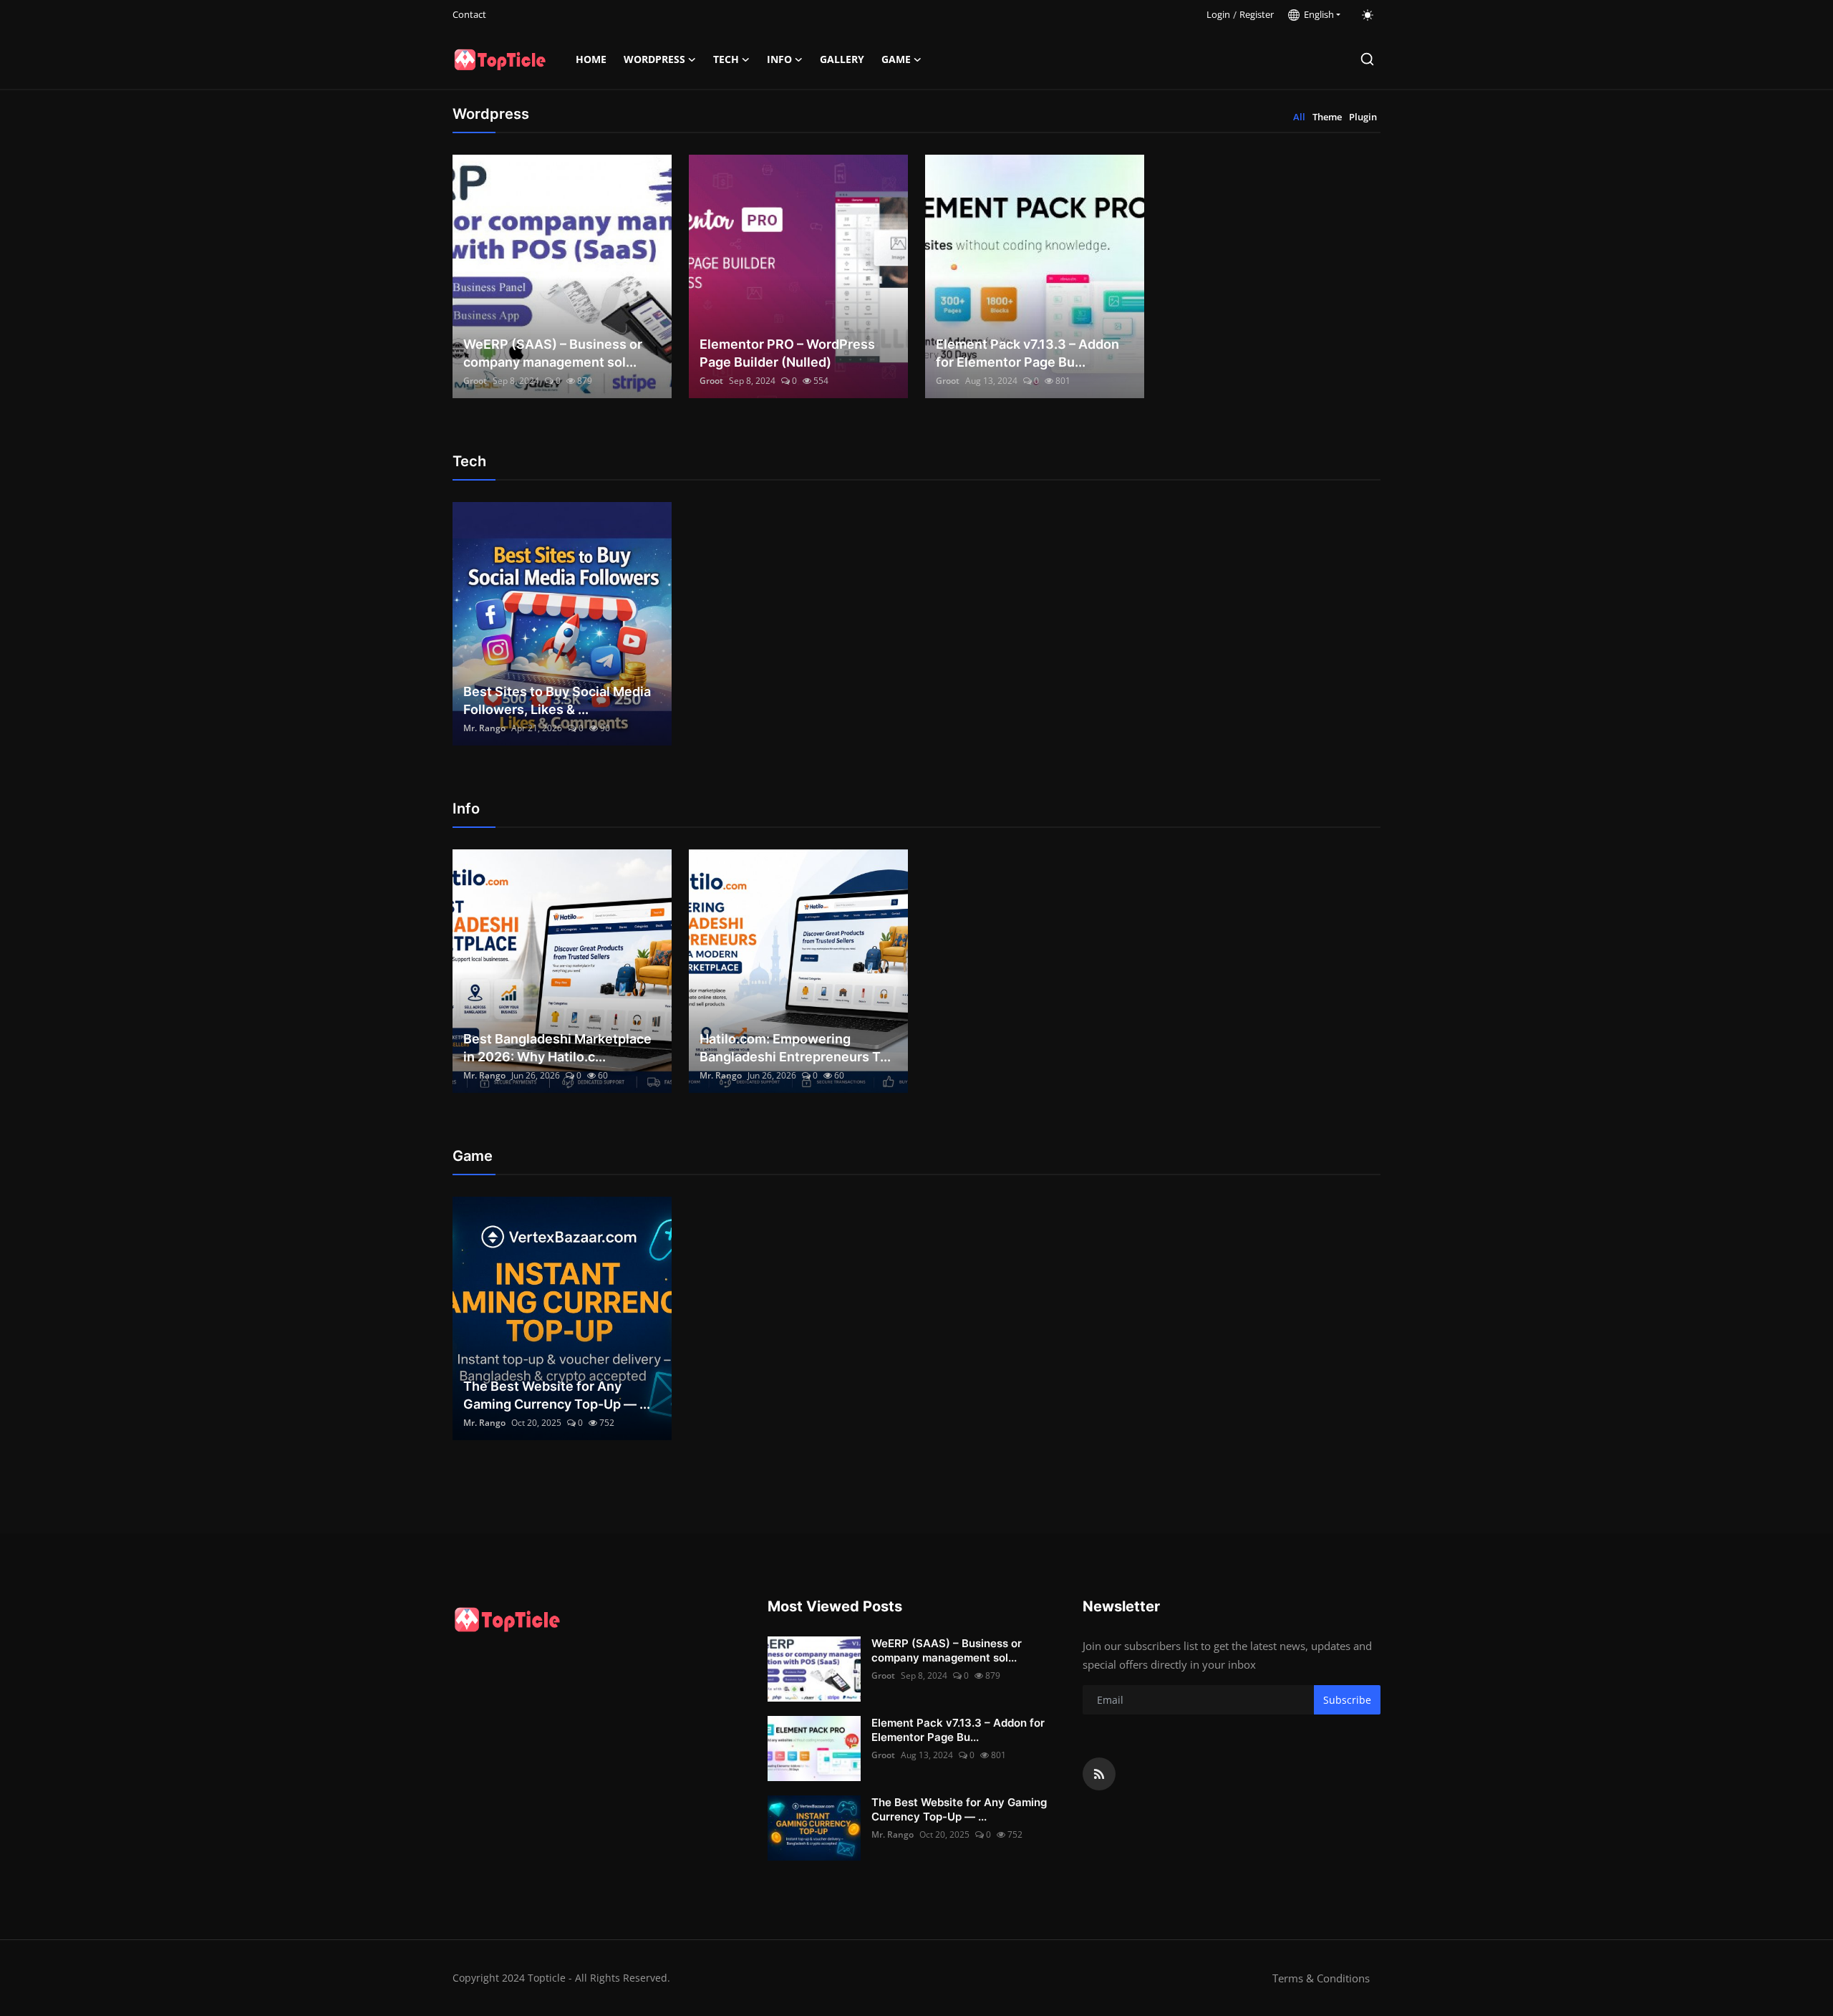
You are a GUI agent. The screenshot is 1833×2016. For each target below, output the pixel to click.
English (1317, 14)
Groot (475, 381)
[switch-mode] (1368, 15)
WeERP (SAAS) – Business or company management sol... (553, 353)
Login (1218, 14)
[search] (1367, 59)
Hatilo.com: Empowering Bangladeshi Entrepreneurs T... (795, 1048)
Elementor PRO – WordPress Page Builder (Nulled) (787, 353)
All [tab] (1299, 117)
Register (1257, 14)
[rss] (1099, 1774)
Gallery (842, 59)
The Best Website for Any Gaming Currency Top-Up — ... (557, 1395)
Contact (469, 14)
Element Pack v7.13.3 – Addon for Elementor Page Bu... (1027, 353)
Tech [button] (726, 59)
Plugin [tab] (1363, 117)
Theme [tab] (1327, 117)
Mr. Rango (484, 728)
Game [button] (896, 59)
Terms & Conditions (1321, 1978)
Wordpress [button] (654, 59)
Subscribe (1347, 1700)
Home (591, 59)
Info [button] (779, 59)
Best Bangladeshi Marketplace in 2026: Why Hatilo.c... (557, 1048)
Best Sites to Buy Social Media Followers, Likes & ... (557, 700)
